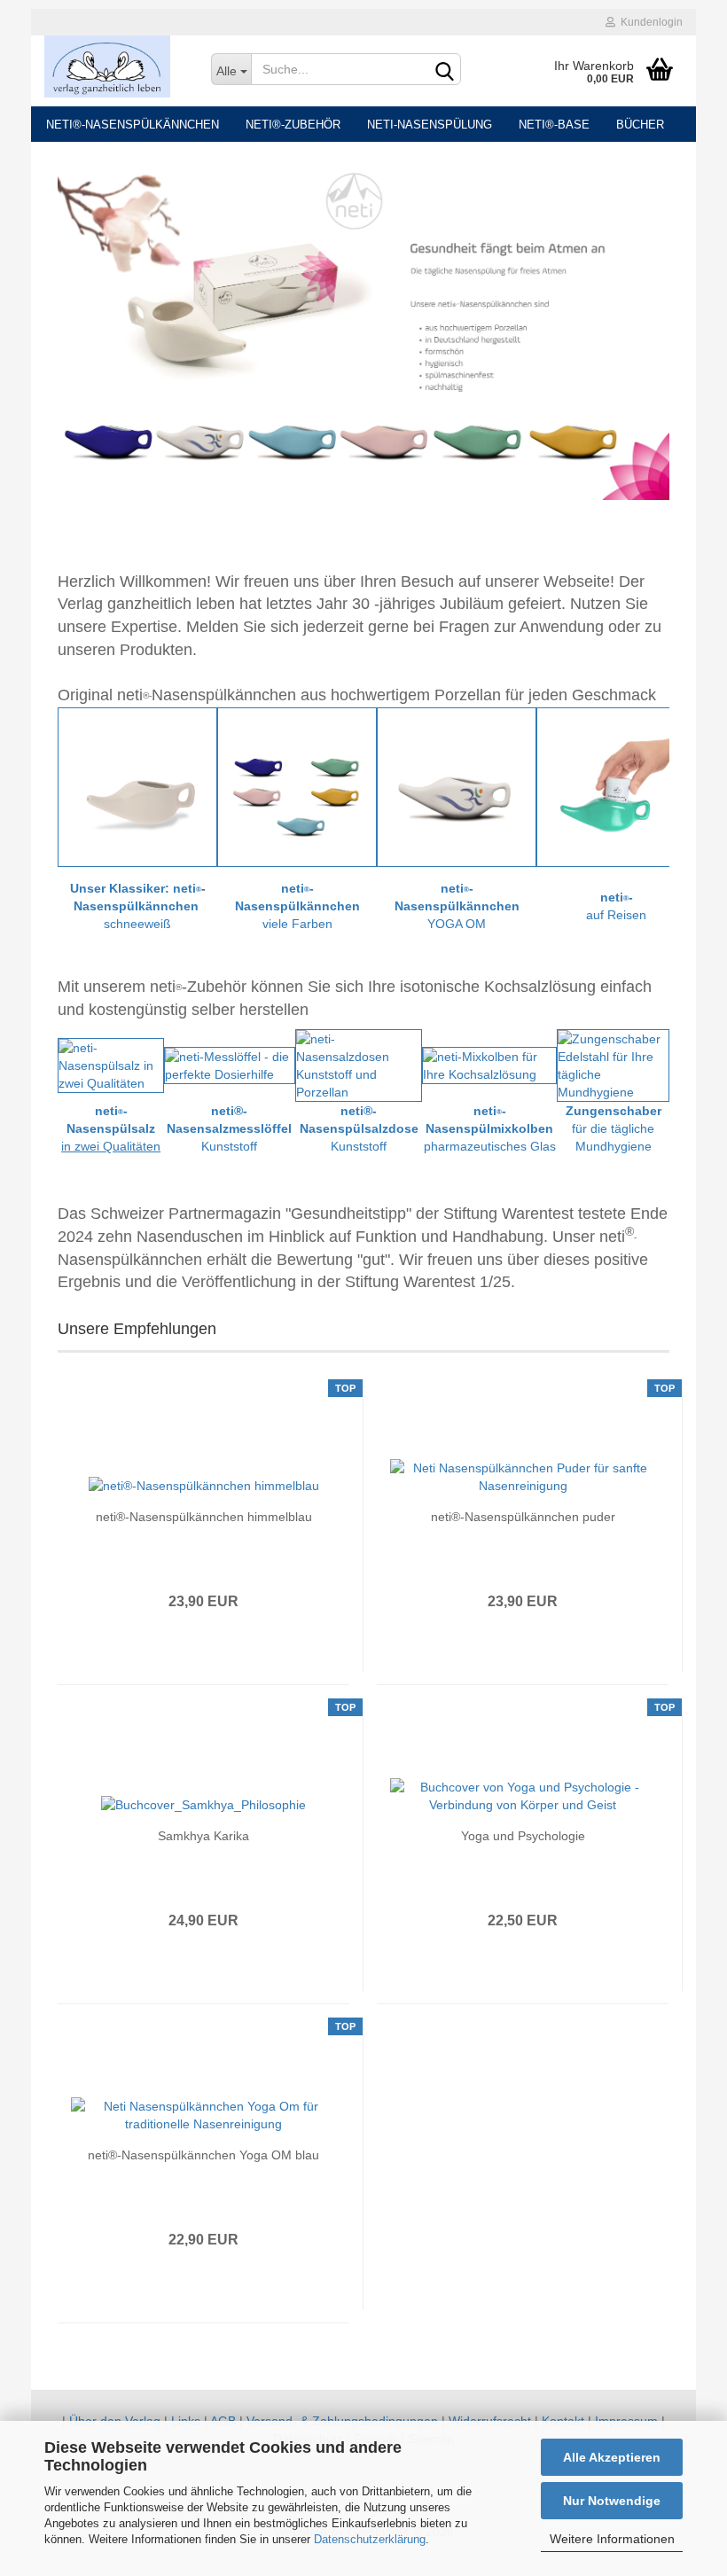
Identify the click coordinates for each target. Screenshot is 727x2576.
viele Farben (297, 924)
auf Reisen (616, 915)
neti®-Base (554, 125)
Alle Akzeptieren (612, 2457)
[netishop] (114, 66)
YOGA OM (457, 924)
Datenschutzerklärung (370, 2539)
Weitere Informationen (612, 2539)
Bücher (640, 125)
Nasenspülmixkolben (489, 1128)
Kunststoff (229, 1146)
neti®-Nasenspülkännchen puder (523, 1517)
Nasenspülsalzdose (359, 1128)
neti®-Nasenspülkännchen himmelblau (204, 1517)
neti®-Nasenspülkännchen (133, 125)
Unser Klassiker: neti (133, 888)
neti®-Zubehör (293, 125)
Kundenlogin (649, 22)
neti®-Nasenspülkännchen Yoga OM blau (203, 2155)
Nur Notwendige (612, 2501)
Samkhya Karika (203, 1836)
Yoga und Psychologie (523, 1836)
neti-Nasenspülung (430, 125)
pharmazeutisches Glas (490, 1146)
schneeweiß (137, 924)
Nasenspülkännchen (136, 906)
